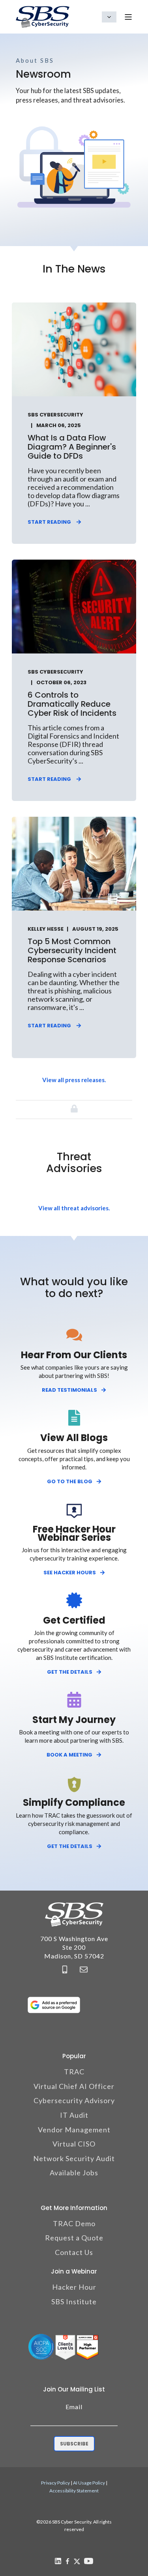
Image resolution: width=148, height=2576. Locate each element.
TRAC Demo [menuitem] (74, 2223)
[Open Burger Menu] (128, 17)
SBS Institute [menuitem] (74, 2302)
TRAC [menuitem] (74, 2072)
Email (74, 2407)
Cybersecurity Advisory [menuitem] (74, 2100)
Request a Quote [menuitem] (74, 2238)
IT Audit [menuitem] (74, 2115)
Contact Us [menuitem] (74, 2252)
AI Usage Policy (89, 2483)
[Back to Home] (43, 17)
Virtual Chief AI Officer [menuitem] (74, 2086)
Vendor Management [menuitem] (74, 2130)
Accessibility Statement (74, 2491)
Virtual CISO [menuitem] (74, 2144)
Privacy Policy (55, 2483)
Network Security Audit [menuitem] (74, 2158)
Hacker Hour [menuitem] (74, 2287)
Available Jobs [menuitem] (74, 2173)
